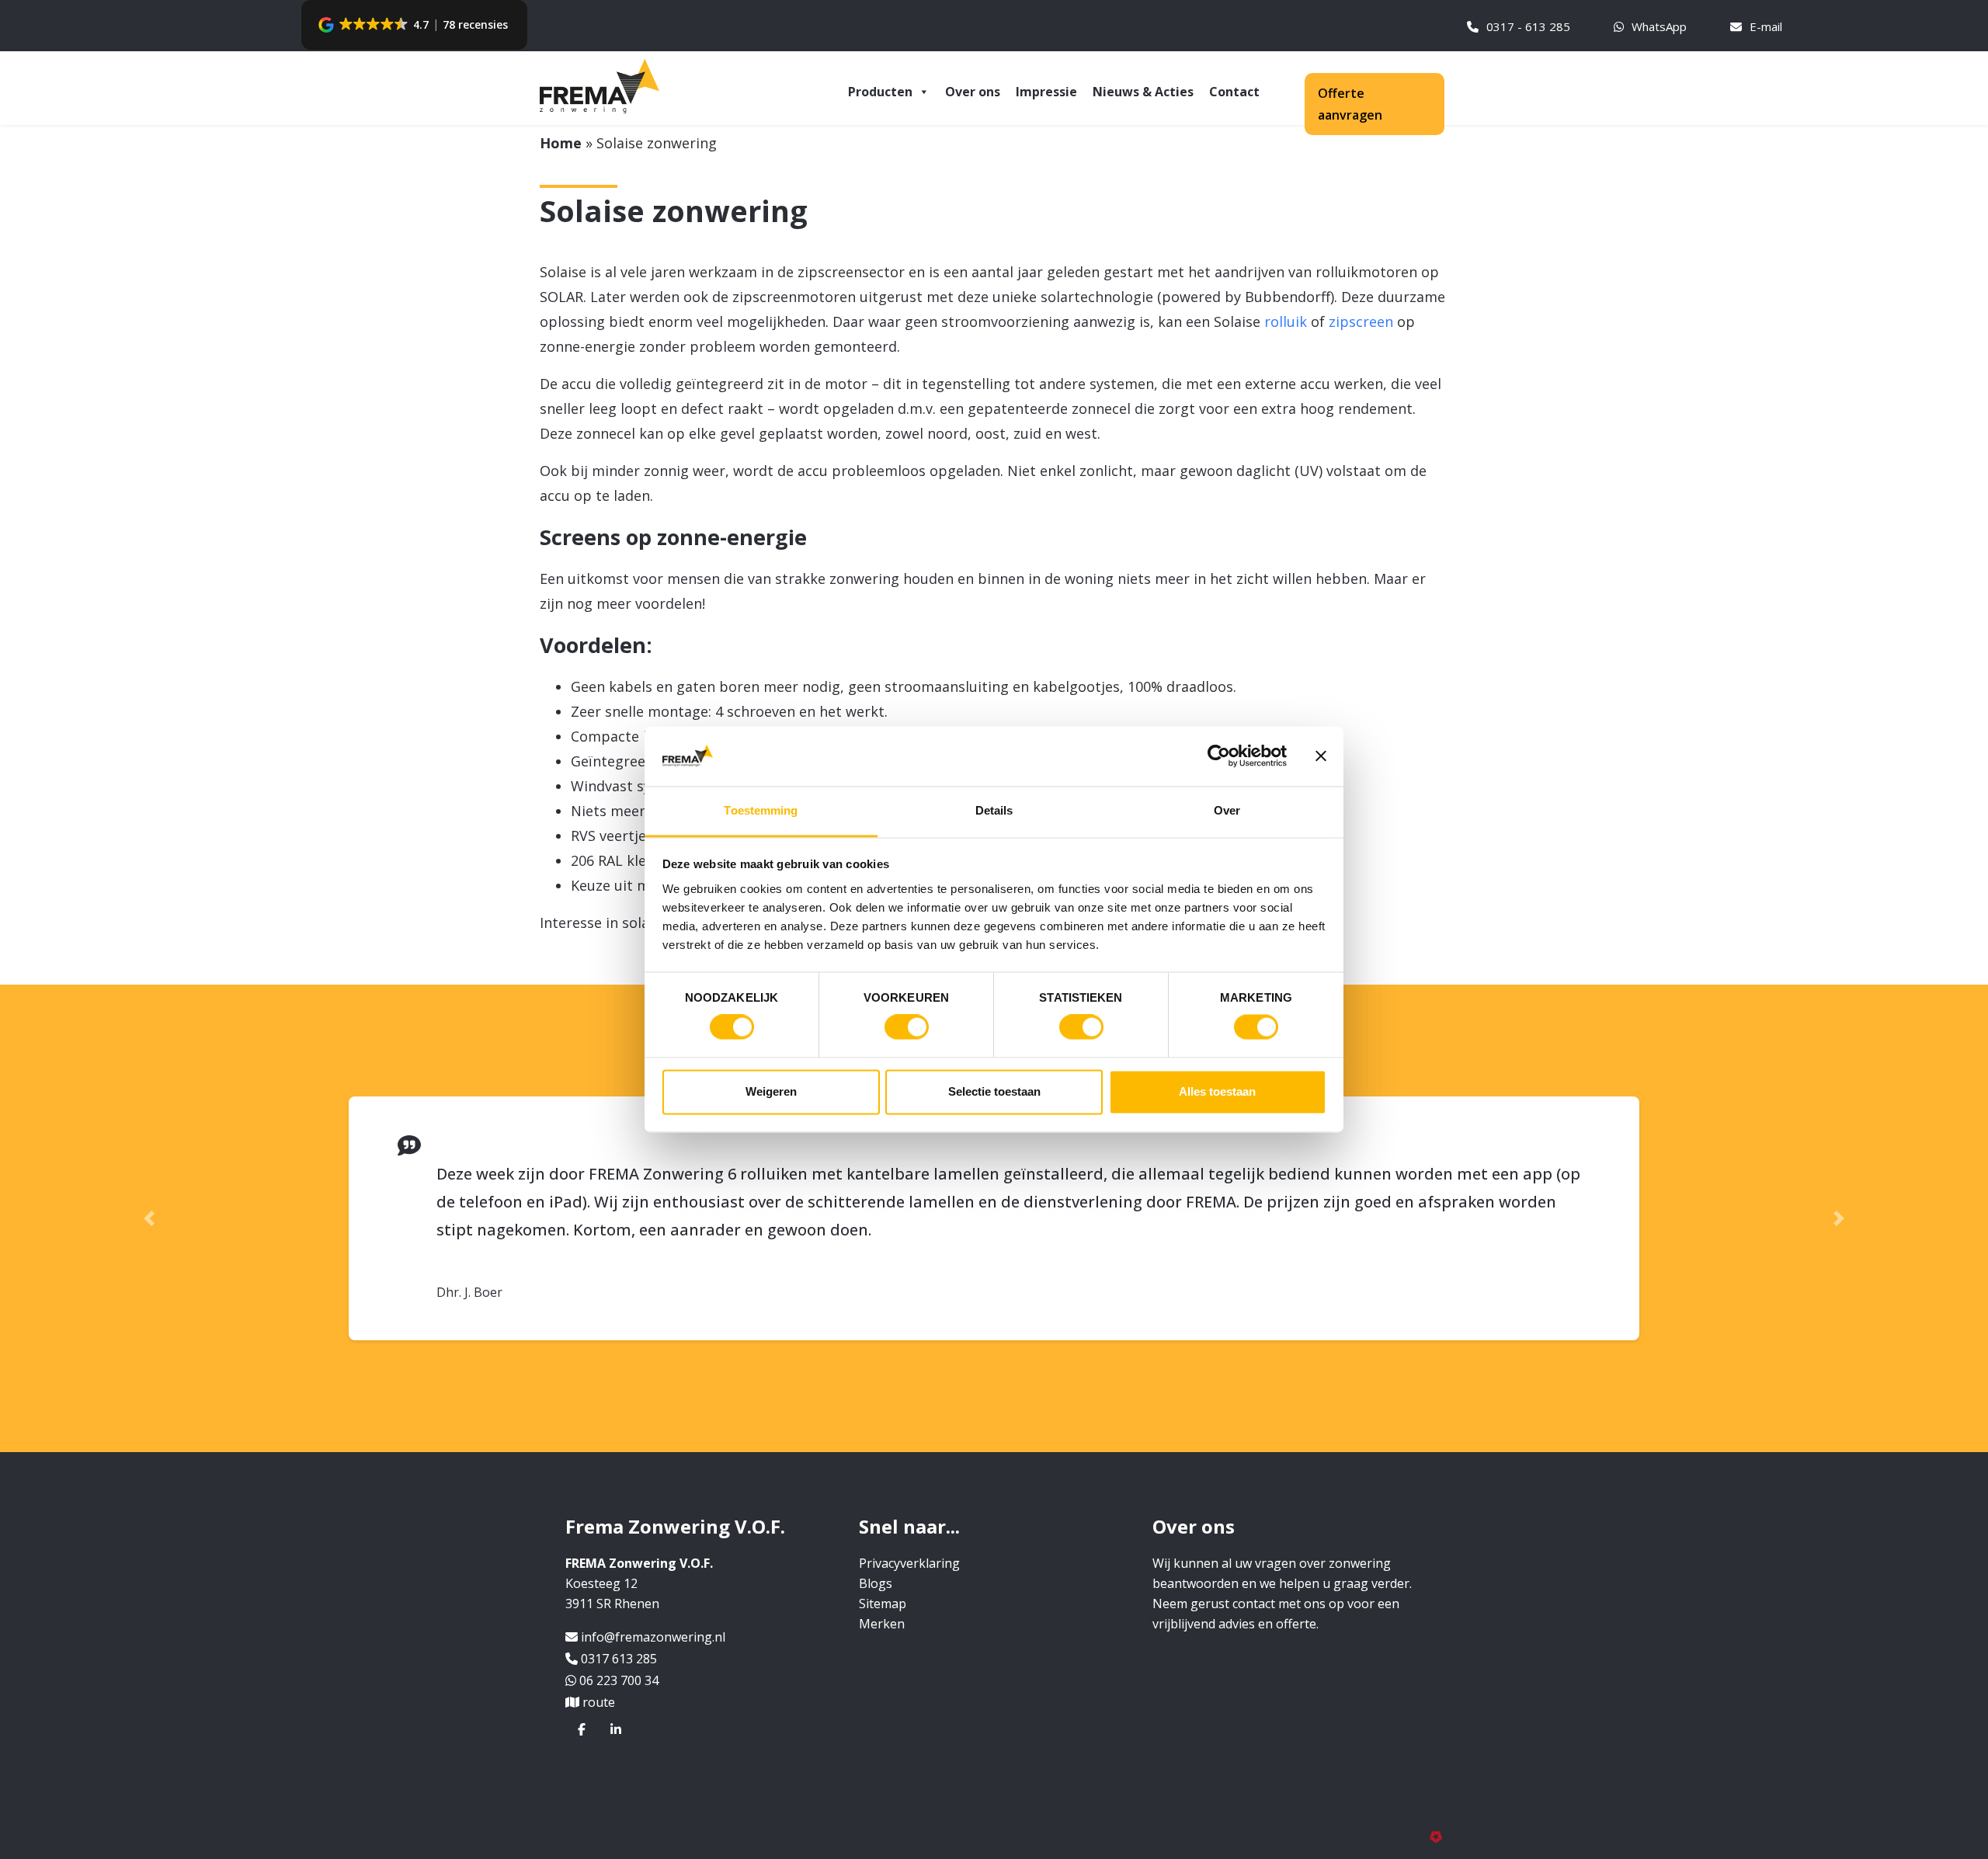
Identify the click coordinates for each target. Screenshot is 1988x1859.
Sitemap (883, 1576)
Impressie (1046, 92)
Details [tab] (994, 810)
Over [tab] (1227, 810)
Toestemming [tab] (761, 810)
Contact (1234, 92)
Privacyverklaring (909, 1535)
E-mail (1766, 26)
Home (561, 143)
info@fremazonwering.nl (653, 1609)
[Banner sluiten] (1321, 756)
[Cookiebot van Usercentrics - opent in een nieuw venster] (1219, 756)
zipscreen (1361, 321)
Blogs (876, 1555)
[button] (414, 25)
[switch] (907, 1027)
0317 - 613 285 (1528, 26)
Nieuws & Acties (1143, 92)
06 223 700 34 (619, 1652)
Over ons (973, 92)
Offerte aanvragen (1350, 104)
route (599, 1674)
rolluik (1286, 321)
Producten (880, 92)
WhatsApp (1659, 26)
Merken (882, 1596)
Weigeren (771, 1091)
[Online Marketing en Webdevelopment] (1439, 1808)
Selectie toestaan (994, 1091)
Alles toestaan (1217, 1091)
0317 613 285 (619, 1631)
